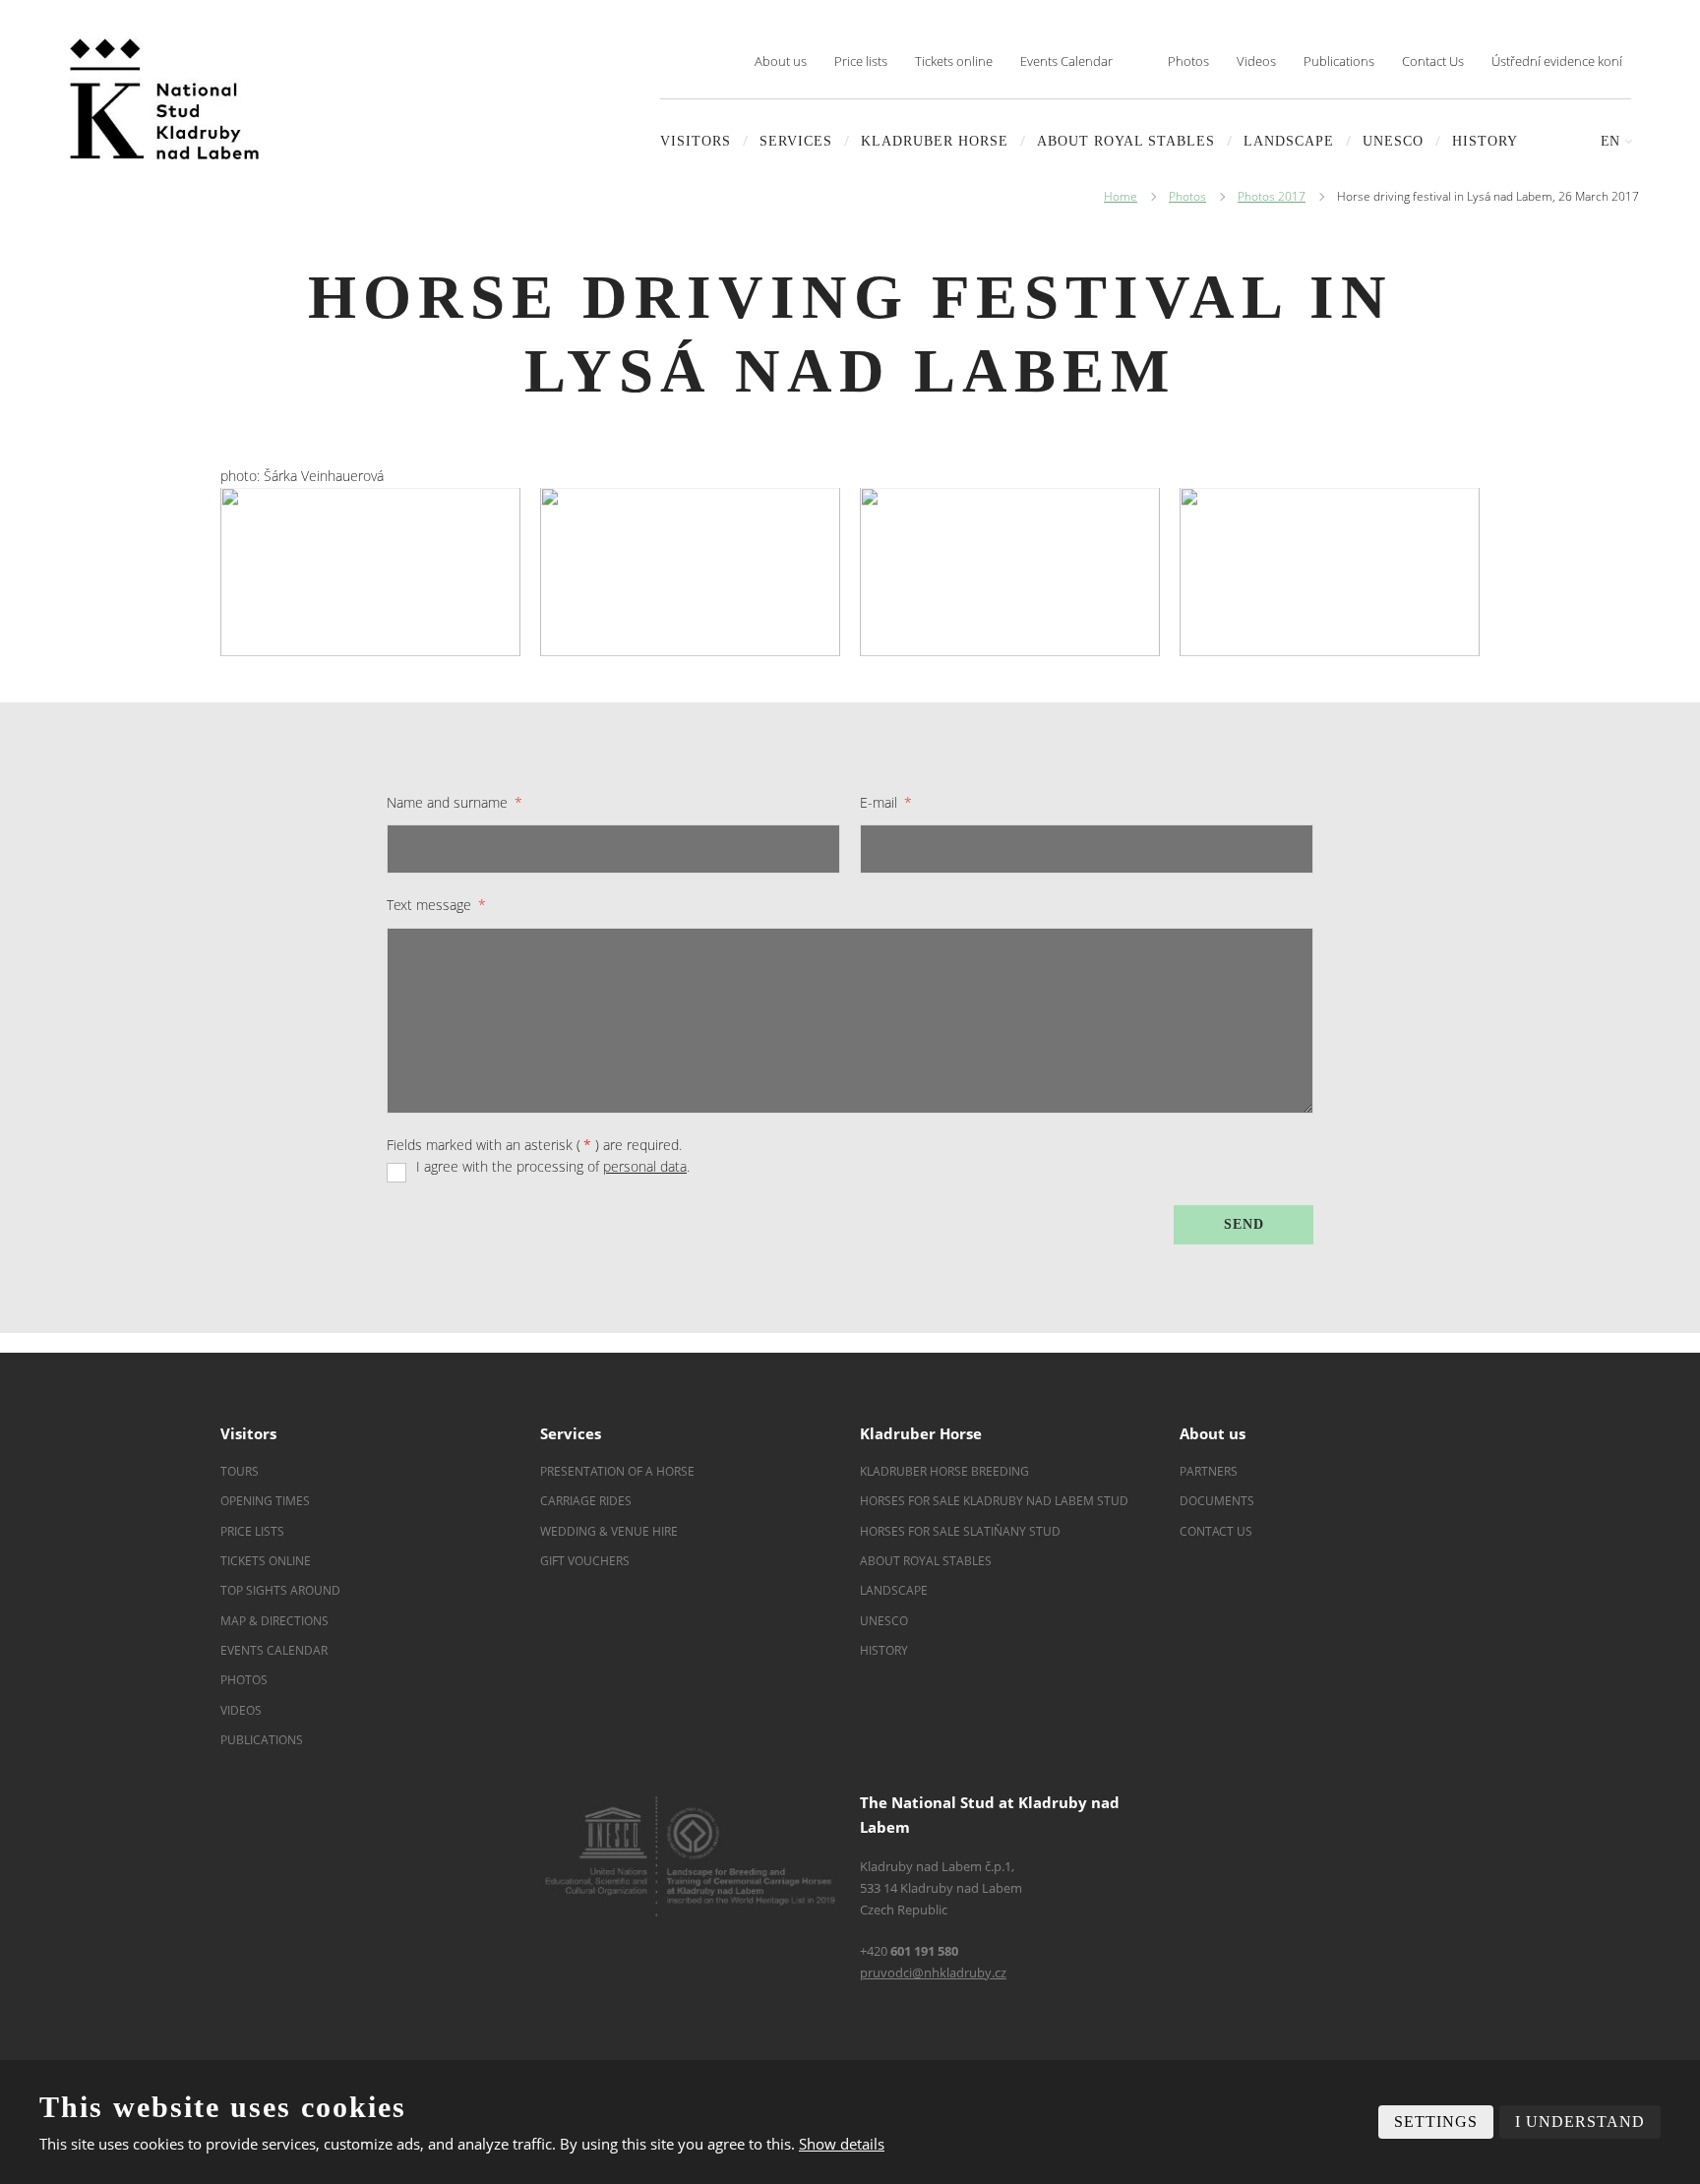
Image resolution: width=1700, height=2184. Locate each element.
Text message (436, 905)
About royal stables (1126, 141)
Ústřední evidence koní (1557, 61)
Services (796, 141)
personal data (645, 1166)
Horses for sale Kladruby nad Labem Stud (996, 1501)
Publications (1339, 61)
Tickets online (954, 61)
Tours (240, 1471)
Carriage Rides (586, 1501)
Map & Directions (274, 1621)
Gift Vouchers (585, 1561)
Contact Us (1433, 61)
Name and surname (455, 802)
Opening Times (265, 1501)
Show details (842, 2144)
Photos (1188, 61)
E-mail (886, 802)
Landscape (894, 1590)
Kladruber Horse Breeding (944, 1471)
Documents (1217, 1501)
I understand (1580, 2122)
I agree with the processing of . (553, 1166)
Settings (1436, 2122)
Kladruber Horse (935, 141)
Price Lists (252, 1531)
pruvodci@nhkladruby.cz (933, 1972)
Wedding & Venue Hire (609, 1531)
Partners (1209, 1471)
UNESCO (1393, 141)
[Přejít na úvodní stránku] (164, 98)
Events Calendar (1066, 61)
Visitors (696, 141)
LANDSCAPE (1289, 141)
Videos (1256, 61)
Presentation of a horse (617, 1471)
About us (781, 61)
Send (1244, 1224)
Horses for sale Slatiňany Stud (962, 1531)
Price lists (861, 61)
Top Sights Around (280, 1590)
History (1485, 141)
